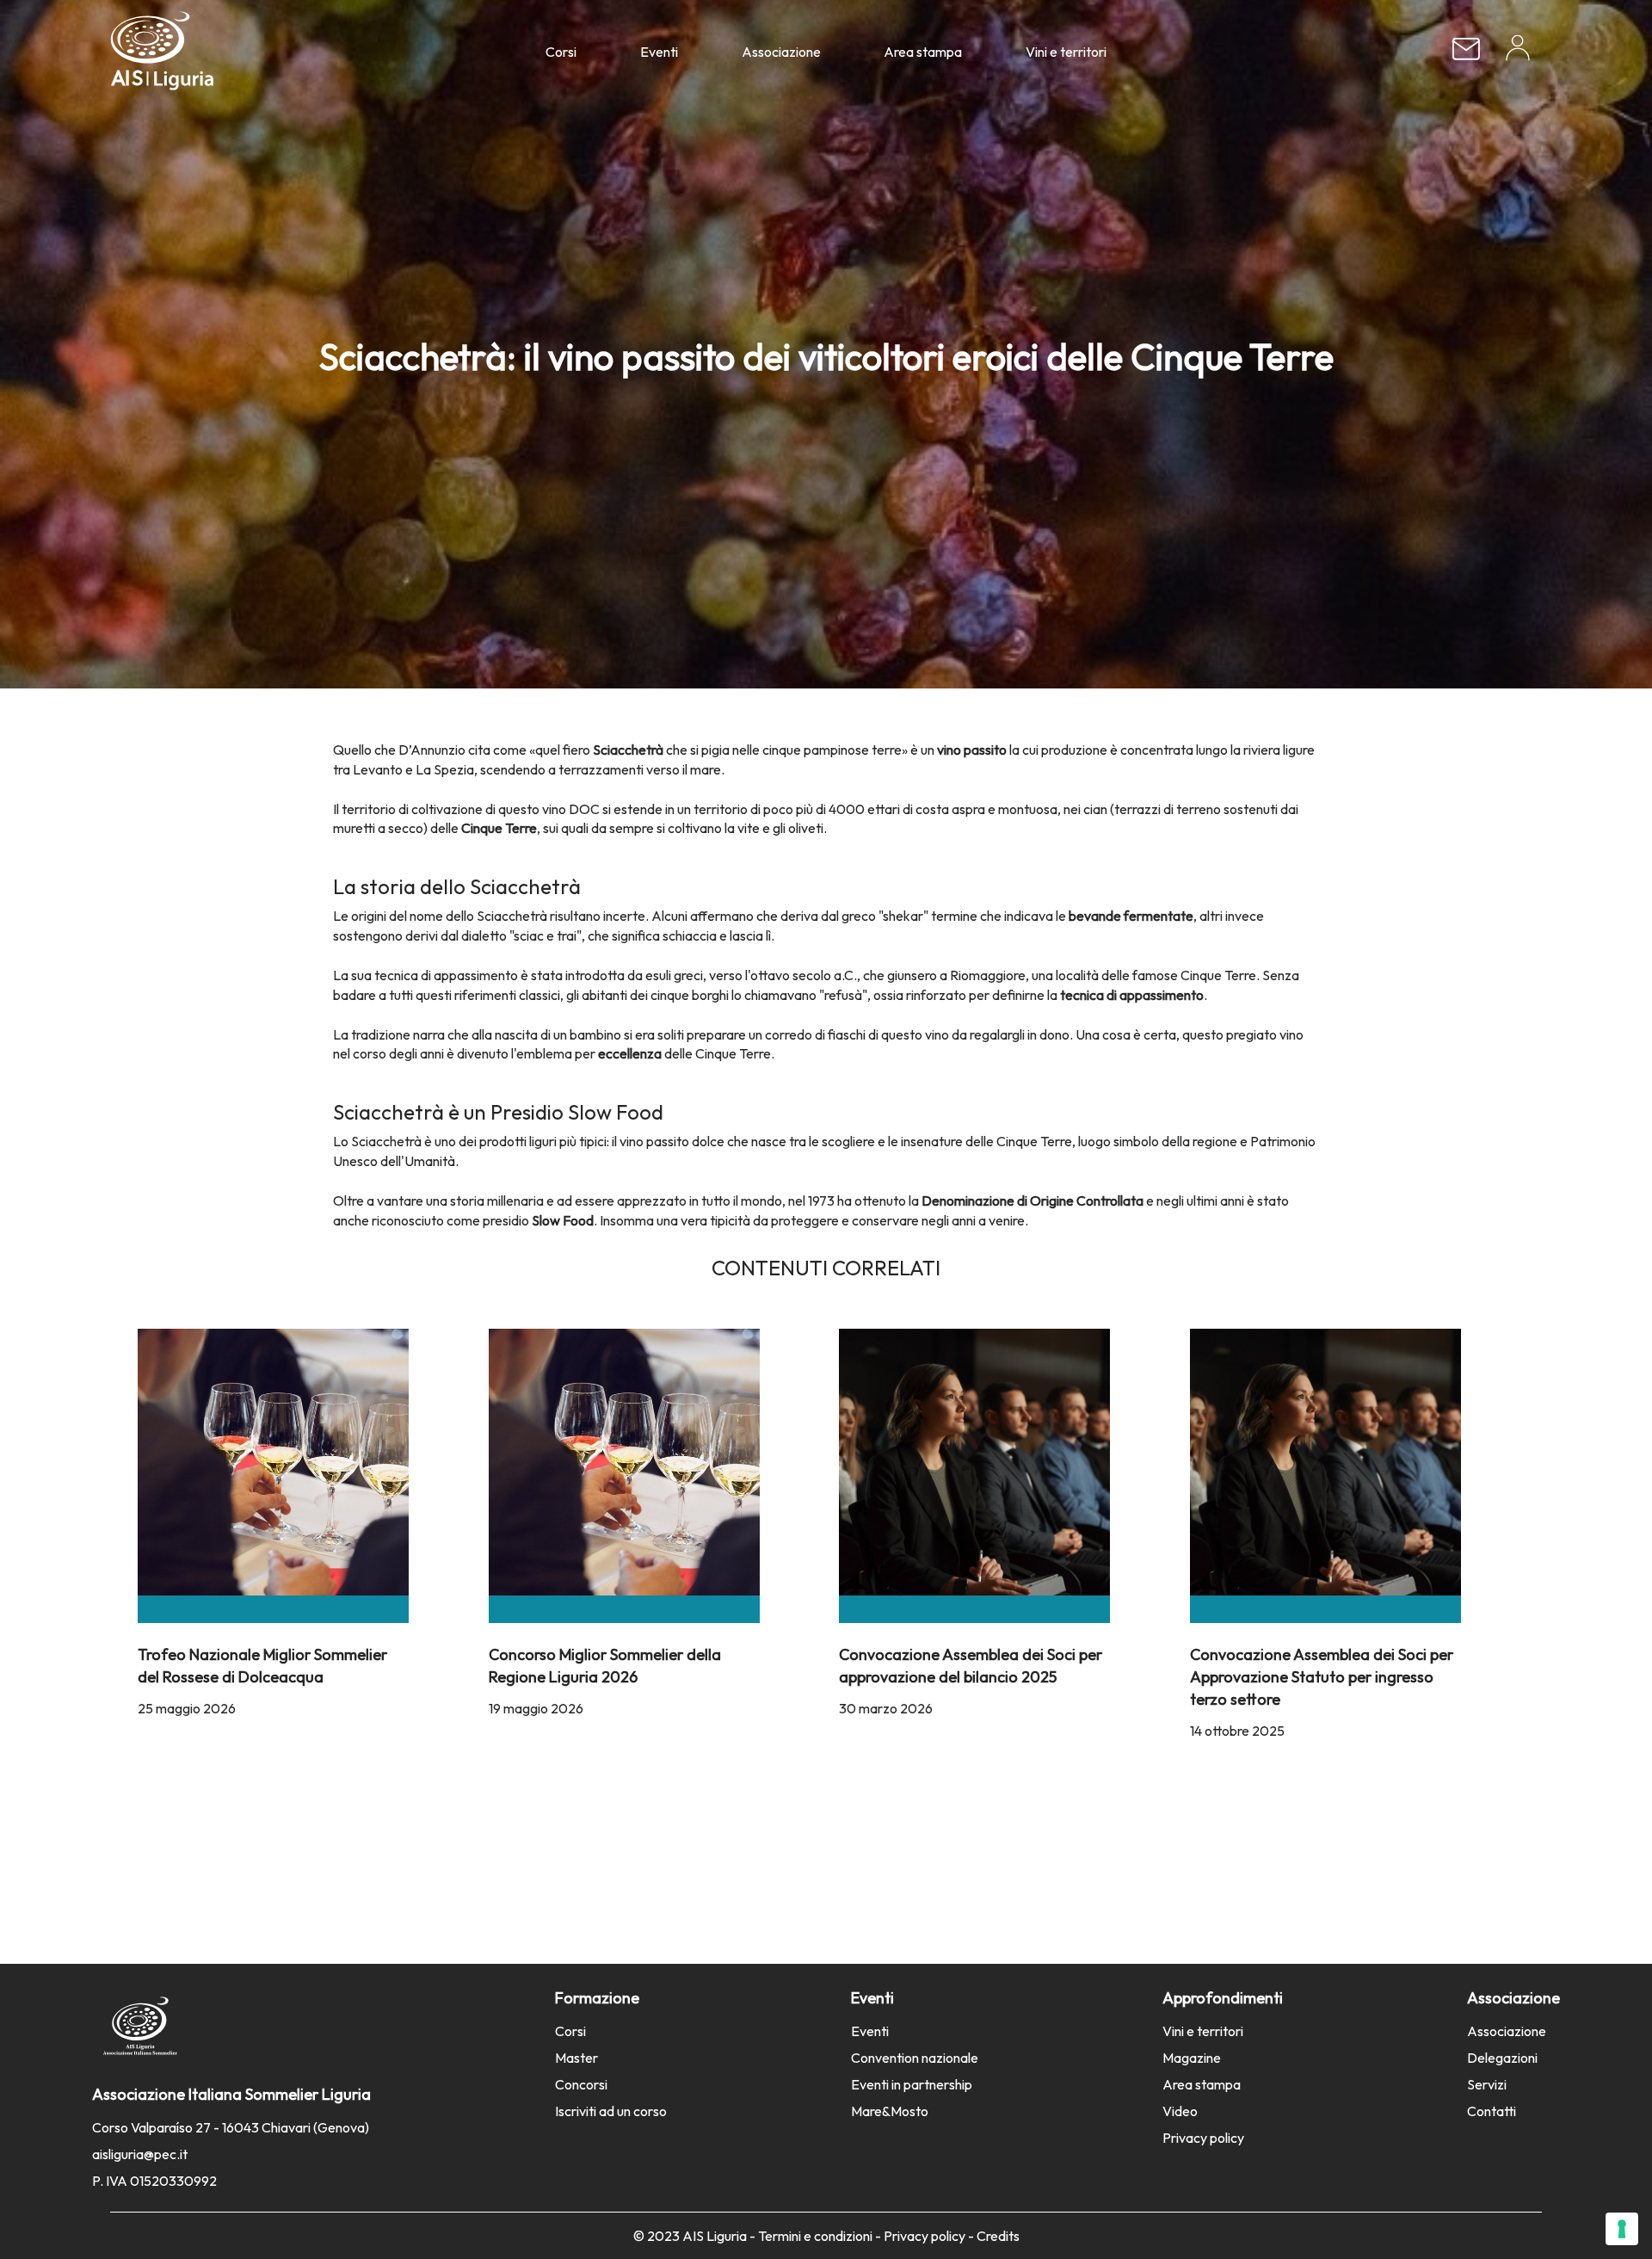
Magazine (1192, 2058)
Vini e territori (1066, 52)
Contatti (1492, 2111)
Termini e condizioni (815, 2236)
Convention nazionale (915, 2058)
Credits (998, 2236)
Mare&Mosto (890, 2111)
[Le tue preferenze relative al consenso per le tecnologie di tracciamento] (1622, 2229)
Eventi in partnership (912, 2084)
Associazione (781, 52)
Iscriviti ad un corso (611, 2111)
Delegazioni (1502, 2058)
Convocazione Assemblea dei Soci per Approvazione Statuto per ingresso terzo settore (1322, 1676)
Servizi (1487, 2084)
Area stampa (923, 52)
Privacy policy (1203, 2138)
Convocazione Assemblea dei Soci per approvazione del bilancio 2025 (971, 1665)
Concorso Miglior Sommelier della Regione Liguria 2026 (605, 1665)
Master (576, 2058)
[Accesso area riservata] (1518, 54)
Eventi (659, 52)
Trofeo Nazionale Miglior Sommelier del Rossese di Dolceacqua (262, 1665)
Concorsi (581, 2084)
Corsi (561, 52)
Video (1180, 2111)
